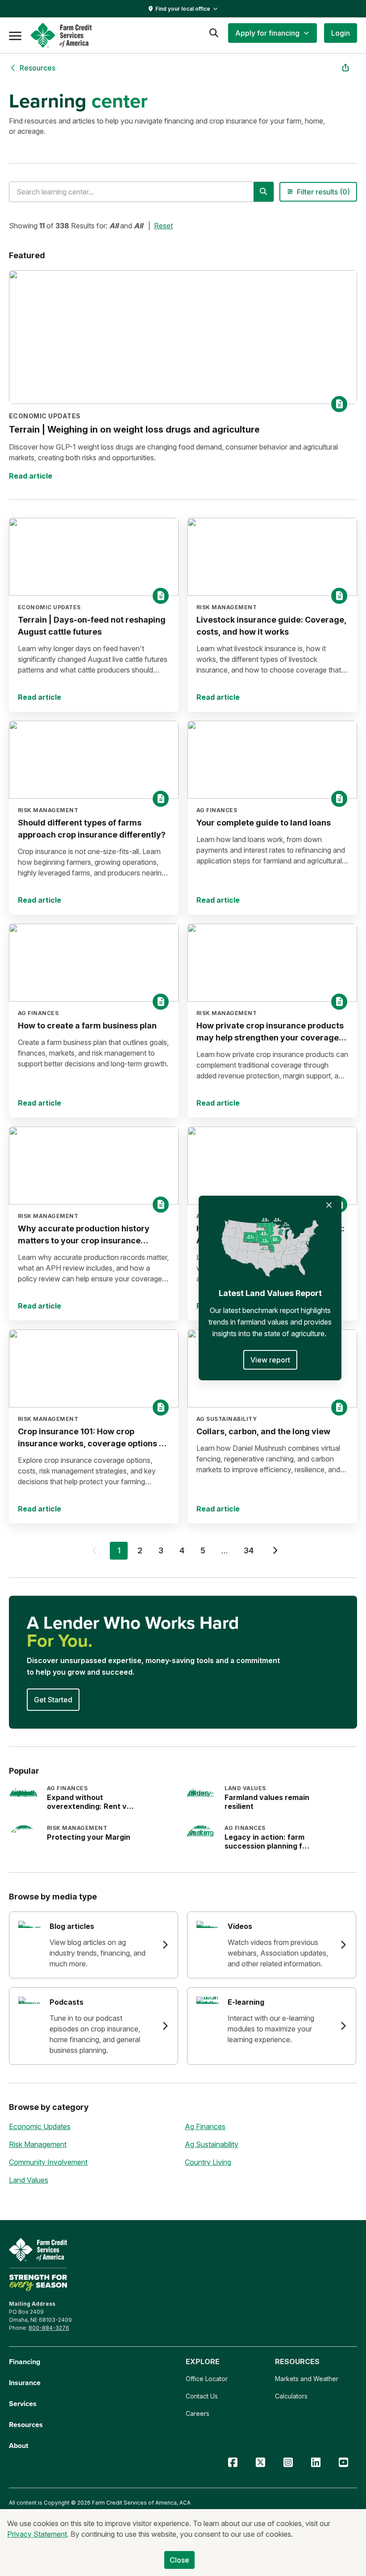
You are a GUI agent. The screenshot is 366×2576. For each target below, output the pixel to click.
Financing (25, 2362)
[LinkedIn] (316, 2462)
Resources (26, 2425)
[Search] (214, 33)
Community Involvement (48, 2162)
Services (23, 2404)
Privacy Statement (37, 2534)
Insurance (25, 2383)
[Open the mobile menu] (15, 35)
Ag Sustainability (212, 2144)
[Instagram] (288, 2462)
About (19, 2446)
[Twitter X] (260, 2462)
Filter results (323, 192)
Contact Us (202, 2396)
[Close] (329, 1205)
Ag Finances (205, 2126)
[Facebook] (233, 2462)
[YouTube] (343, 2462)
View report (270, 1360)
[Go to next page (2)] (275, 1552)
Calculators (291, 2396)
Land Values (29, 2180)
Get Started (53, 1700)
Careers (198, 2413)
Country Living (208, 2162)
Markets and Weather (307, 2379)
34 (249, 1550)
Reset (163, 226)
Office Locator (207, 2379)
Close (180, 2560)
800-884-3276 (49, 2328)
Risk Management (38, 2144)
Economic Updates (40, 2126)
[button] (272, 33)
